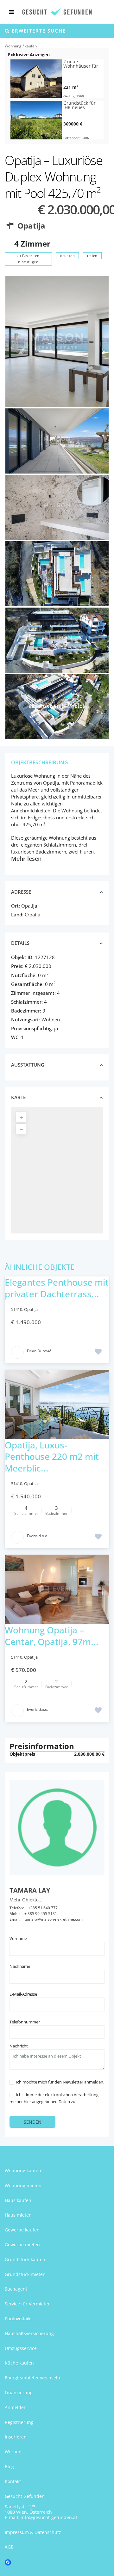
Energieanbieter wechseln (32, 2378)
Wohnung (13, 46)
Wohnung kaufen (23, 2171)
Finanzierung (19, 2392)
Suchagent (16, 2289)
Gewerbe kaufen (22, 2230)
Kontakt (13, 2481)
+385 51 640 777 (43, 1908)
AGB (9, 2547)
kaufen (31, 46)
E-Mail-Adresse (23, 1994)
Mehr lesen (26, 859)
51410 (17, 1309)
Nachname (20, 1966)
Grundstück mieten (25, 2274)
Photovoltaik (18, 2319)
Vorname (18, 1938)
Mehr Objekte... (26, 1900)
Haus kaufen (18, 2200)
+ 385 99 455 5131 (41, 1914)
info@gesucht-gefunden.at (49, 2517)
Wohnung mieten (23, 2185)
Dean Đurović (39, 1351)
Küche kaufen (19, 2363)
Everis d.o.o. (38, 1536)
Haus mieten (18, 2215)
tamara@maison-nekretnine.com (54, 1919)
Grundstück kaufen (25, 2259)
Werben (13, 2452)
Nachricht (19, 2046)
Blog (9, 2466)
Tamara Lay (30, 1890)
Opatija (31, 226)
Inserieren (16, 2437)
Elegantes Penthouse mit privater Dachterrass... (57, 1288)
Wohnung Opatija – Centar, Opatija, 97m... (52, 1636)
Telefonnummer (25, 2022)
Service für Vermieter (27, 2304)
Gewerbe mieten (22, 2245)
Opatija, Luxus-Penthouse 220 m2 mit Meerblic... (52, 1456)
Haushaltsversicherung (29, 2333)
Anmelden (16, 2407)
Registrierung (19, 2422)
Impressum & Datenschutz (33, 2532)
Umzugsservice (21, 2348)
